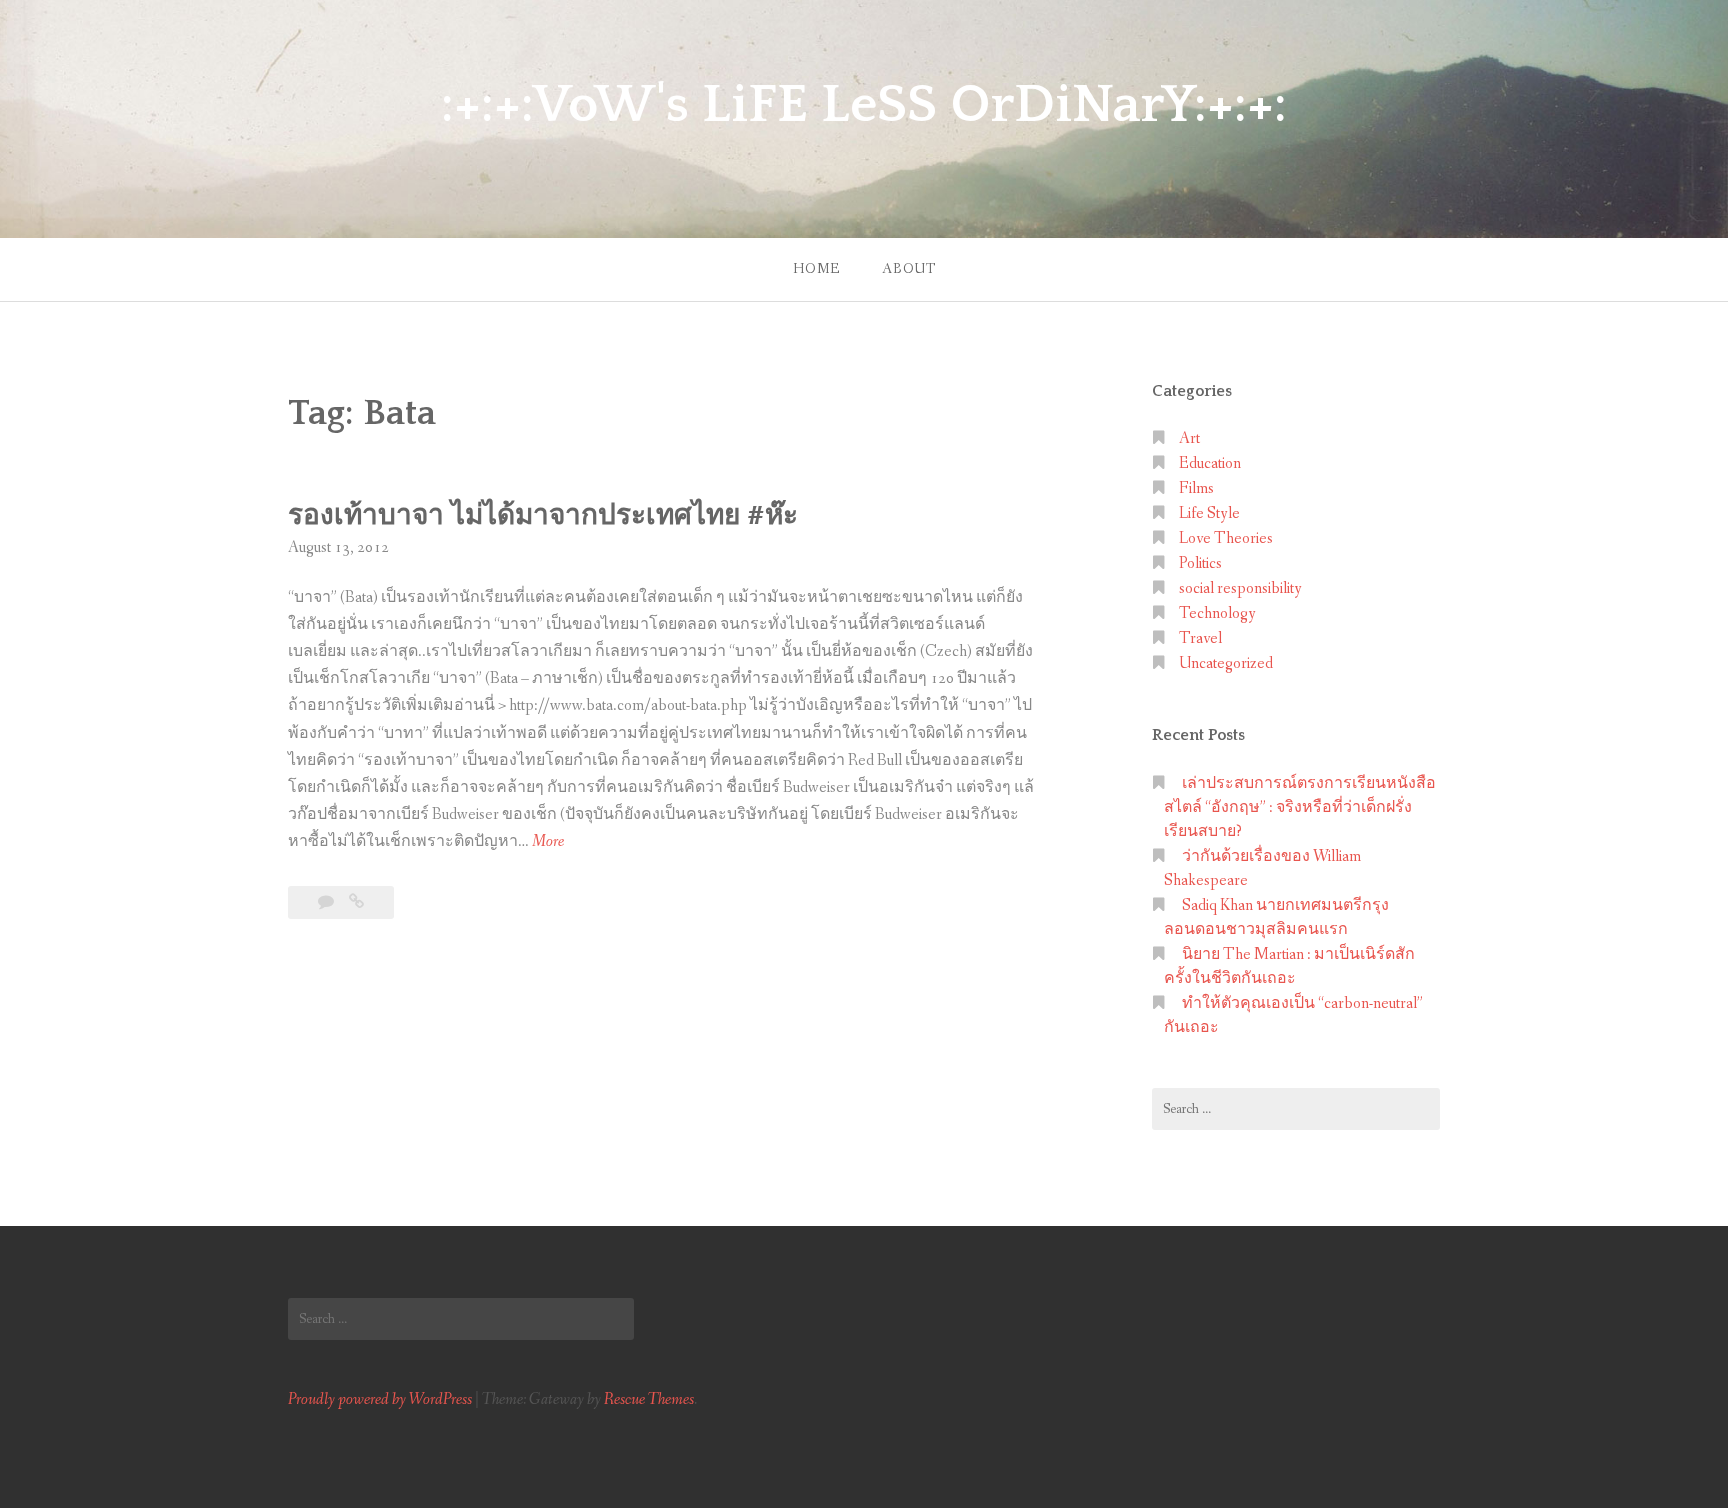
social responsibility (1240, 588)
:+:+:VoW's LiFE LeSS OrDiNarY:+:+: (864, 105)
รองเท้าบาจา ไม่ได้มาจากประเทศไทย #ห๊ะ (543, 515)
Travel (1200, 638)
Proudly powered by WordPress (380, 1399)
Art (1189, 438)
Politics (1200, 563)
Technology (1217, 613)
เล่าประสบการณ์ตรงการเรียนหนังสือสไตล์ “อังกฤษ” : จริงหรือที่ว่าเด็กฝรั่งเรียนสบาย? (1300, 807)
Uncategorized (1226, 663)
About (909, 269)
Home (816, 269)
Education (1210, 463)
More (548, 842)
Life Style (1209, 513)
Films (1196, 488)
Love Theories (1226, 538)
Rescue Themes (649, 1399)
